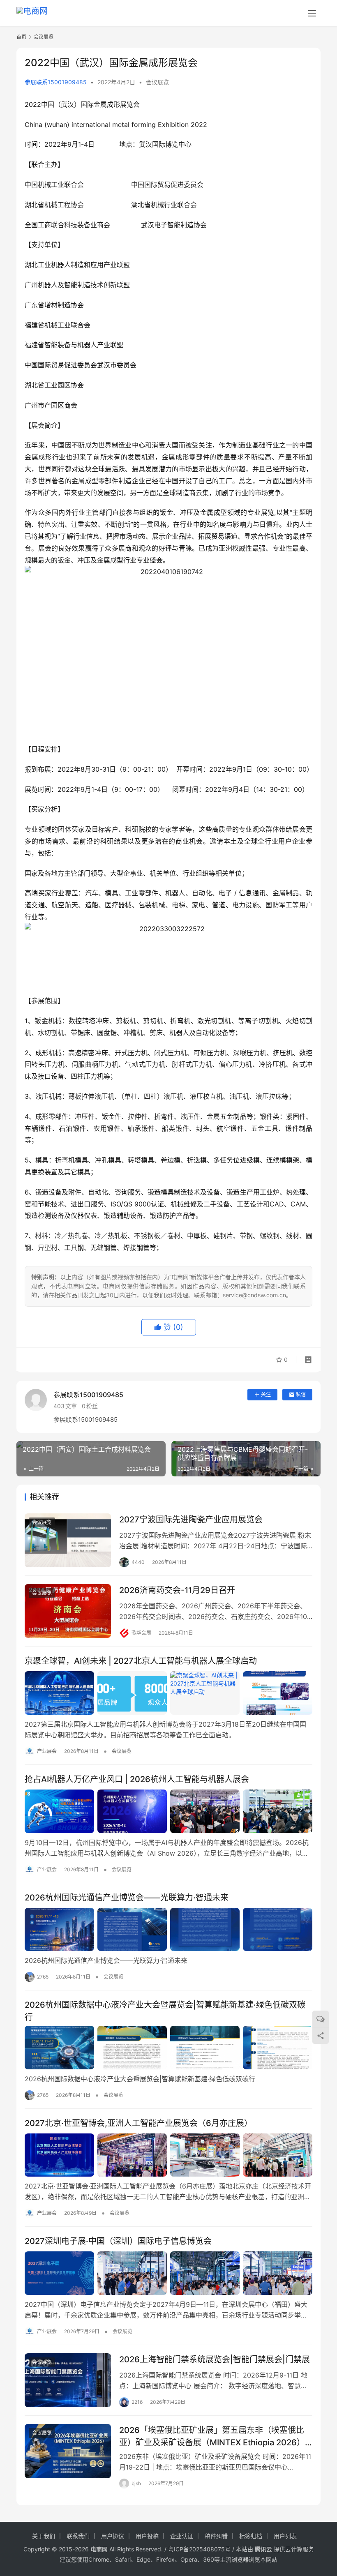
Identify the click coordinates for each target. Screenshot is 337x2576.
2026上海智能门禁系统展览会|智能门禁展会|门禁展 (215, 2359)
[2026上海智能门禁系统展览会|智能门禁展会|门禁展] (68, 2380)
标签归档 (251, 2536)
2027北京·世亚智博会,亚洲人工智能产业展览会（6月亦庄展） (138, 2123)
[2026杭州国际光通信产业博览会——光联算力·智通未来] (168, 1930)
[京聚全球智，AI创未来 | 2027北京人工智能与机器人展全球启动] (168, 1693)
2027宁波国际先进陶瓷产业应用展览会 (191, 1520)
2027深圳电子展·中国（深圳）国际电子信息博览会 (118, 2241)
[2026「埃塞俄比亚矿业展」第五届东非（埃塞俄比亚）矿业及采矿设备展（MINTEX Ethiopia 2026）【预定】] (68, 2451)
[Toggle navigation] (312, 13)
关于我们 (44, 2536)
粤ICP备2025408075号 (199, 2549)
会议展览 (157, 82)
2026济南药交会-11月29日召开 (177, 1590)
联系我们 (78, 2536)
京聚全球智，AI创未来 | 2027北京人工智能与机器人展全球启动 (141, 1661)
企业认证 (182, 2536)
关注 (266, 1394)
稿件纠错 (216, 2536)
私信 (301, 1394)
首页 (21, 37)
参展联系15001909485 (56, 82)
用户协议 (113, 2536)
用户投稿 (147, 2536)
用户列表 (285, 2536)
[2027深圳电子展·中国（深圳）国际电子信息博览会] (168, 2273)
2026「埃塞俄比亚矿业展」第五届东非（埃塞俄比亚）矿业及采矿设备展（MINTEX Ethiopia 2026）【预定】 (212, 2436)
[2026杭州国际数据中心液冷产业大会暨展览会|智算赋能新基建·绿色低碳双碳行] (168, 2048)
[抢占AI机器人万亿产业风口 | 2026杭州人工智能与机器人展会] (168, 1811)
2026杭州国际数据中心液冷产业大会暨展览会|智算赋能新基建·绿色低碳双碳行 (165, 2011)
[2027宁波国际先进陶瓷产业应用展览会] (68, 1540)
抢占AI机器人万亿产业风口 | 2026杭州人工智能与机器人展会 (137, 1779)
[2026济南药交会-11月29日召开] (68, 1611)
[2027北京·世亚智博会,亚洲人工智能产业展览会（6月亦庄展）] (168, 2155)
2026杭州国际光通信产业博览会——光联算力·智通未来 (127, 1898)
